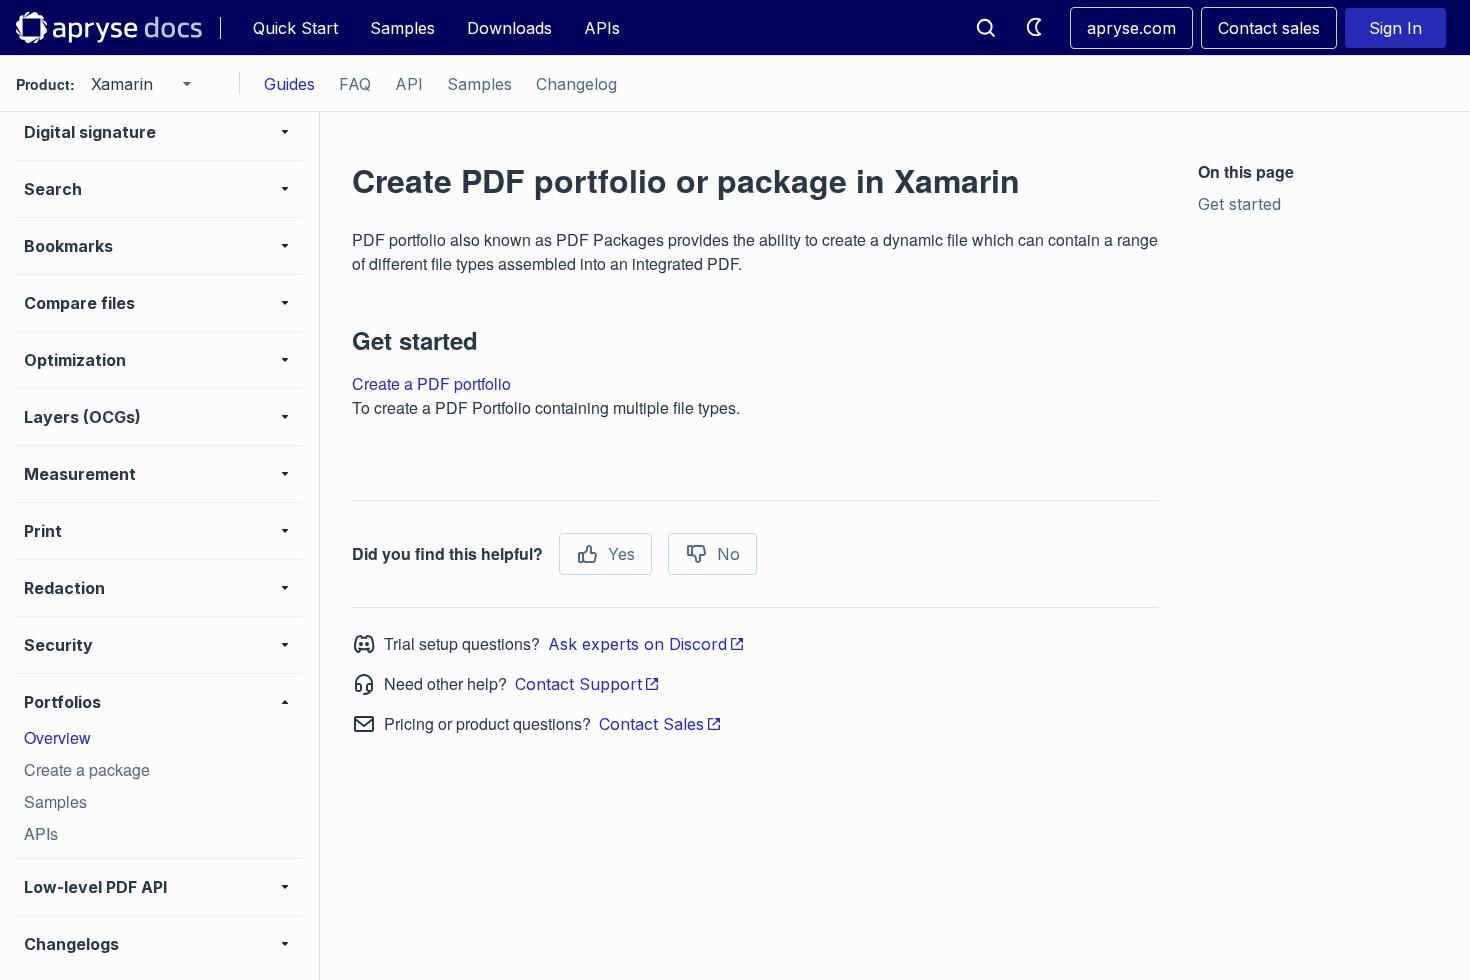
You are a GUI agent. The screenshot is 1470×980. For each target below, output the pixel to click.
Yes (621, 554)
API (409, 84)
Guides (289, 84)
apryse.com (1131, 28)
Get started (1239, 204)
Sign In (1395, 28)
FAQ (355, 84)
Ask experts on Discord (637, 644)
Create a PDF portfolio (431, 383)
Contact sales (1269, 28)
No (728, 554)
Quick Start (295, 28)
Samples (402, 28)
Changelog (576, 84)
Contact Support (578, 684)
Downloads (509, 28)
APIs (602, 28)
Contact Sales (651, 724)
